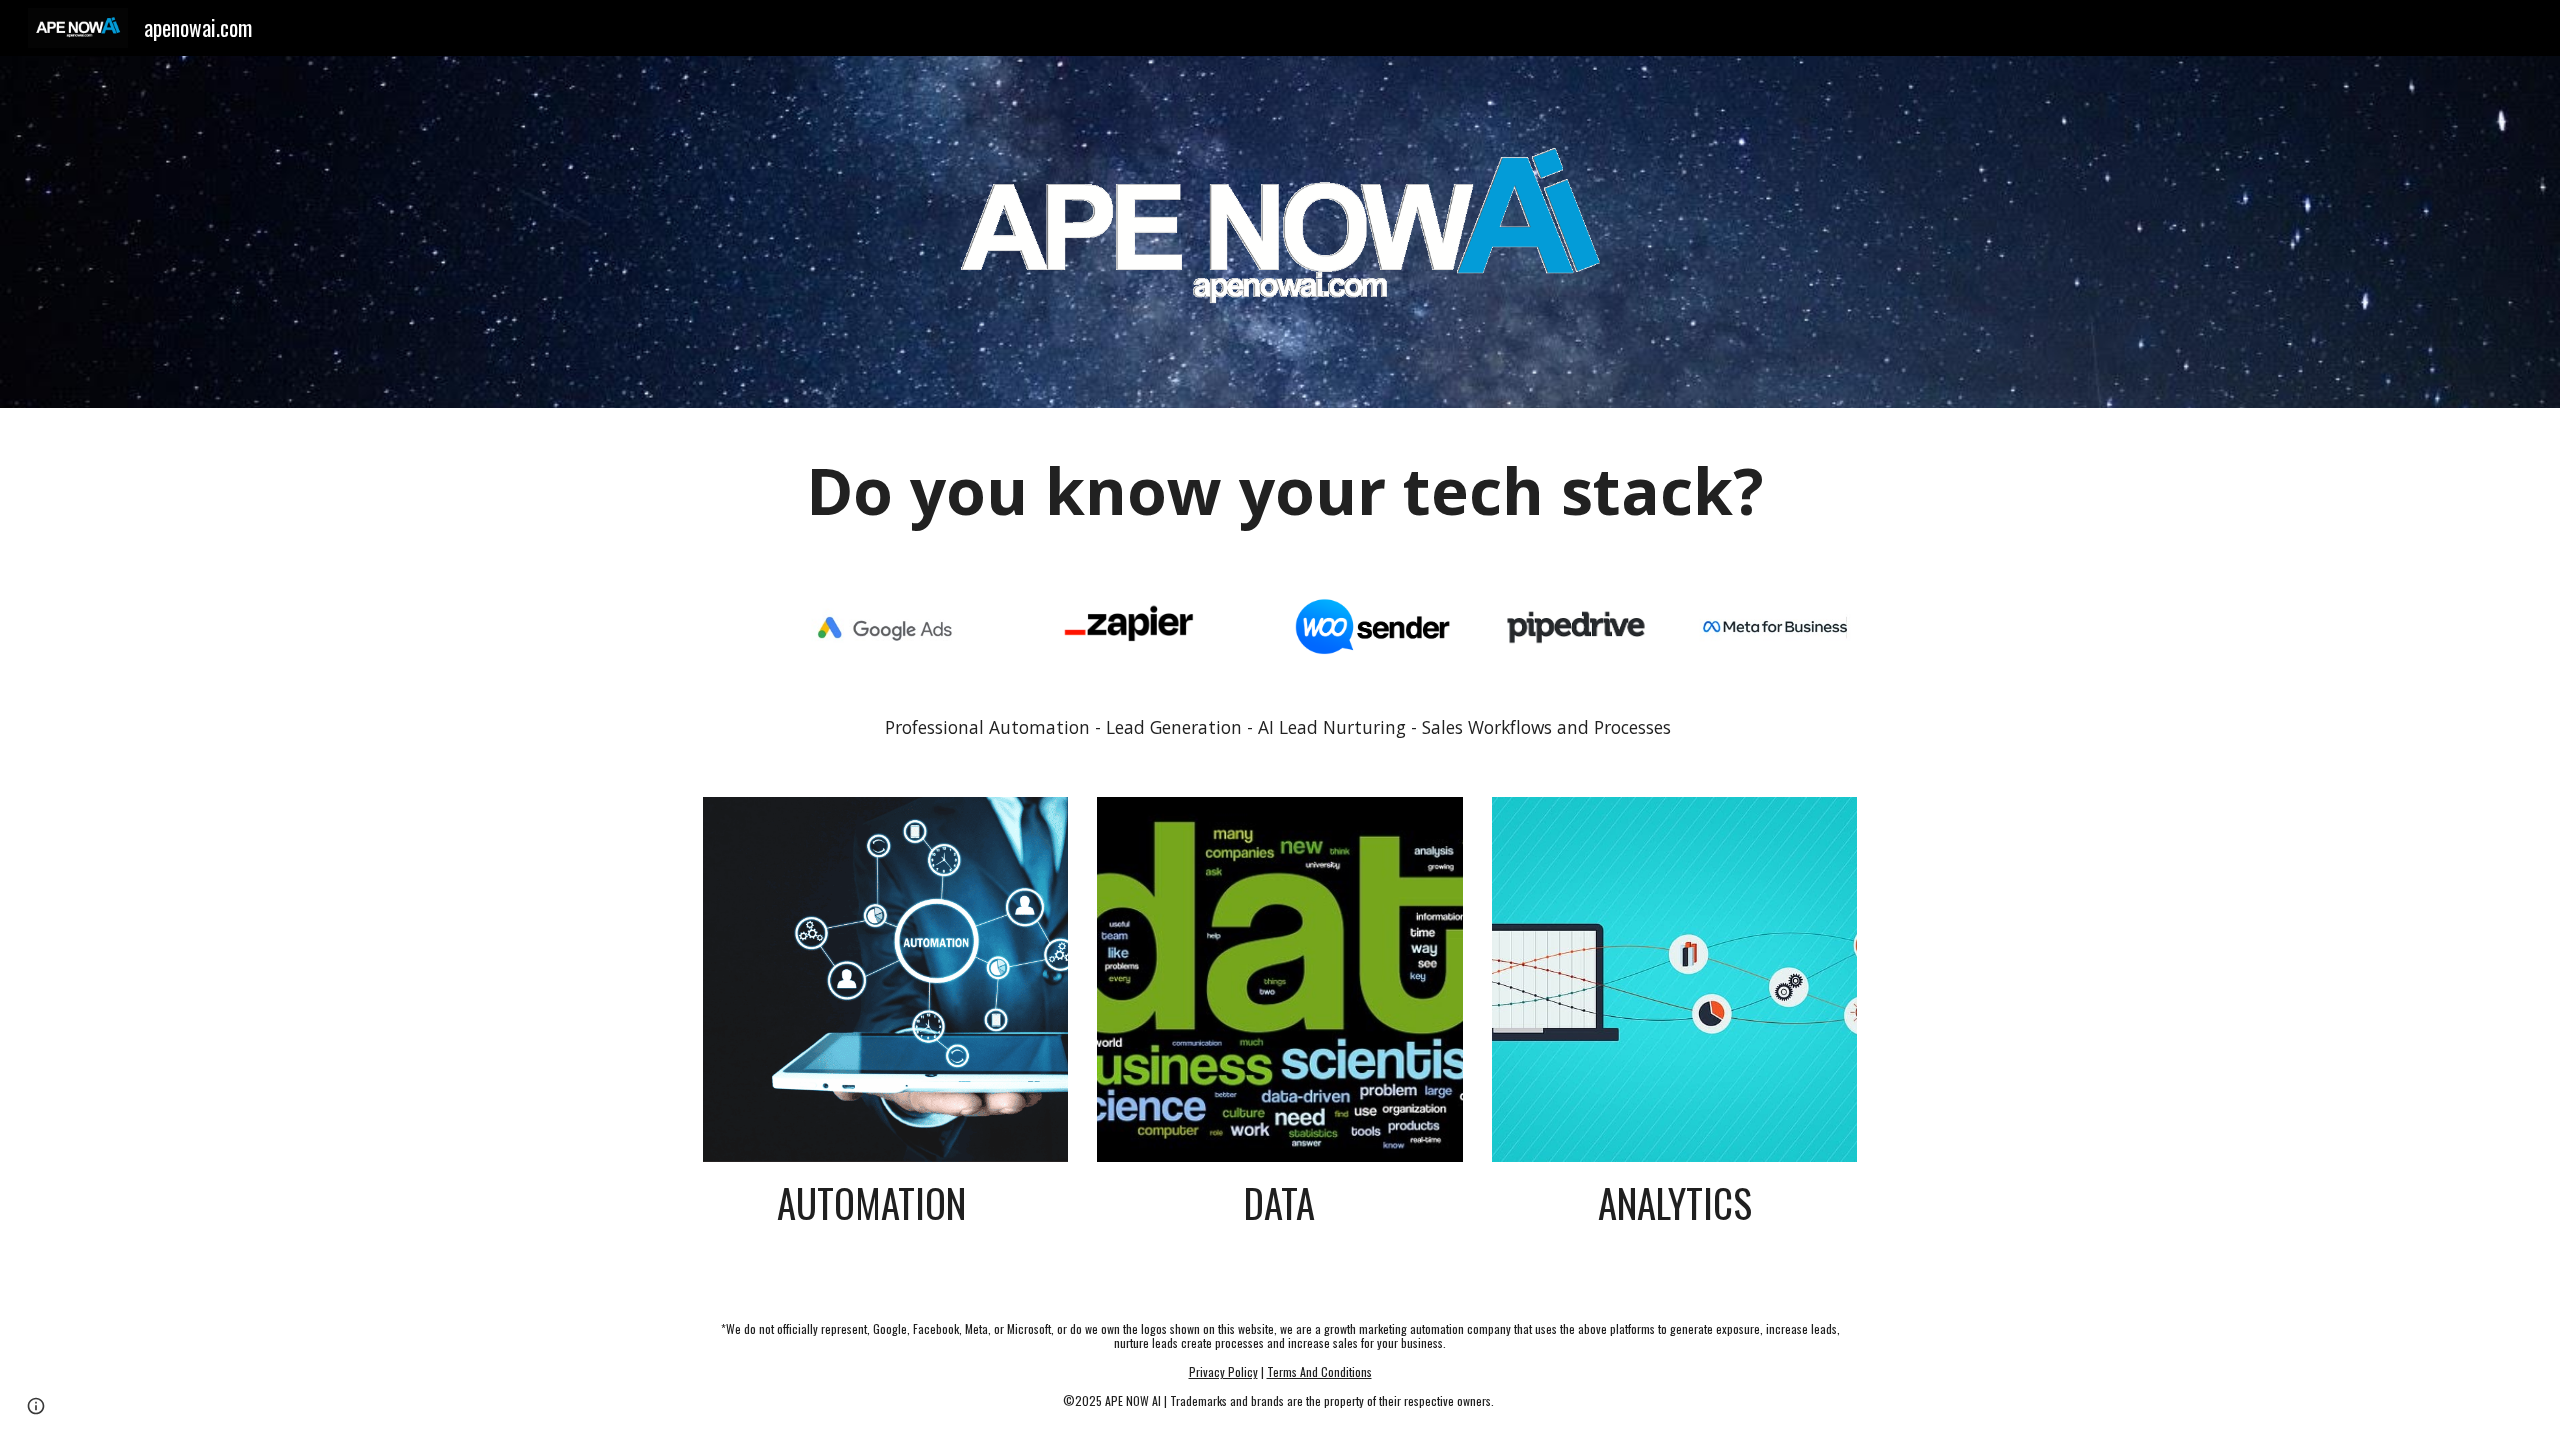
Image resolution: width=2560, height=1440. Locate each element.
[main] (1280, 491)
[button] (36, 1406)
